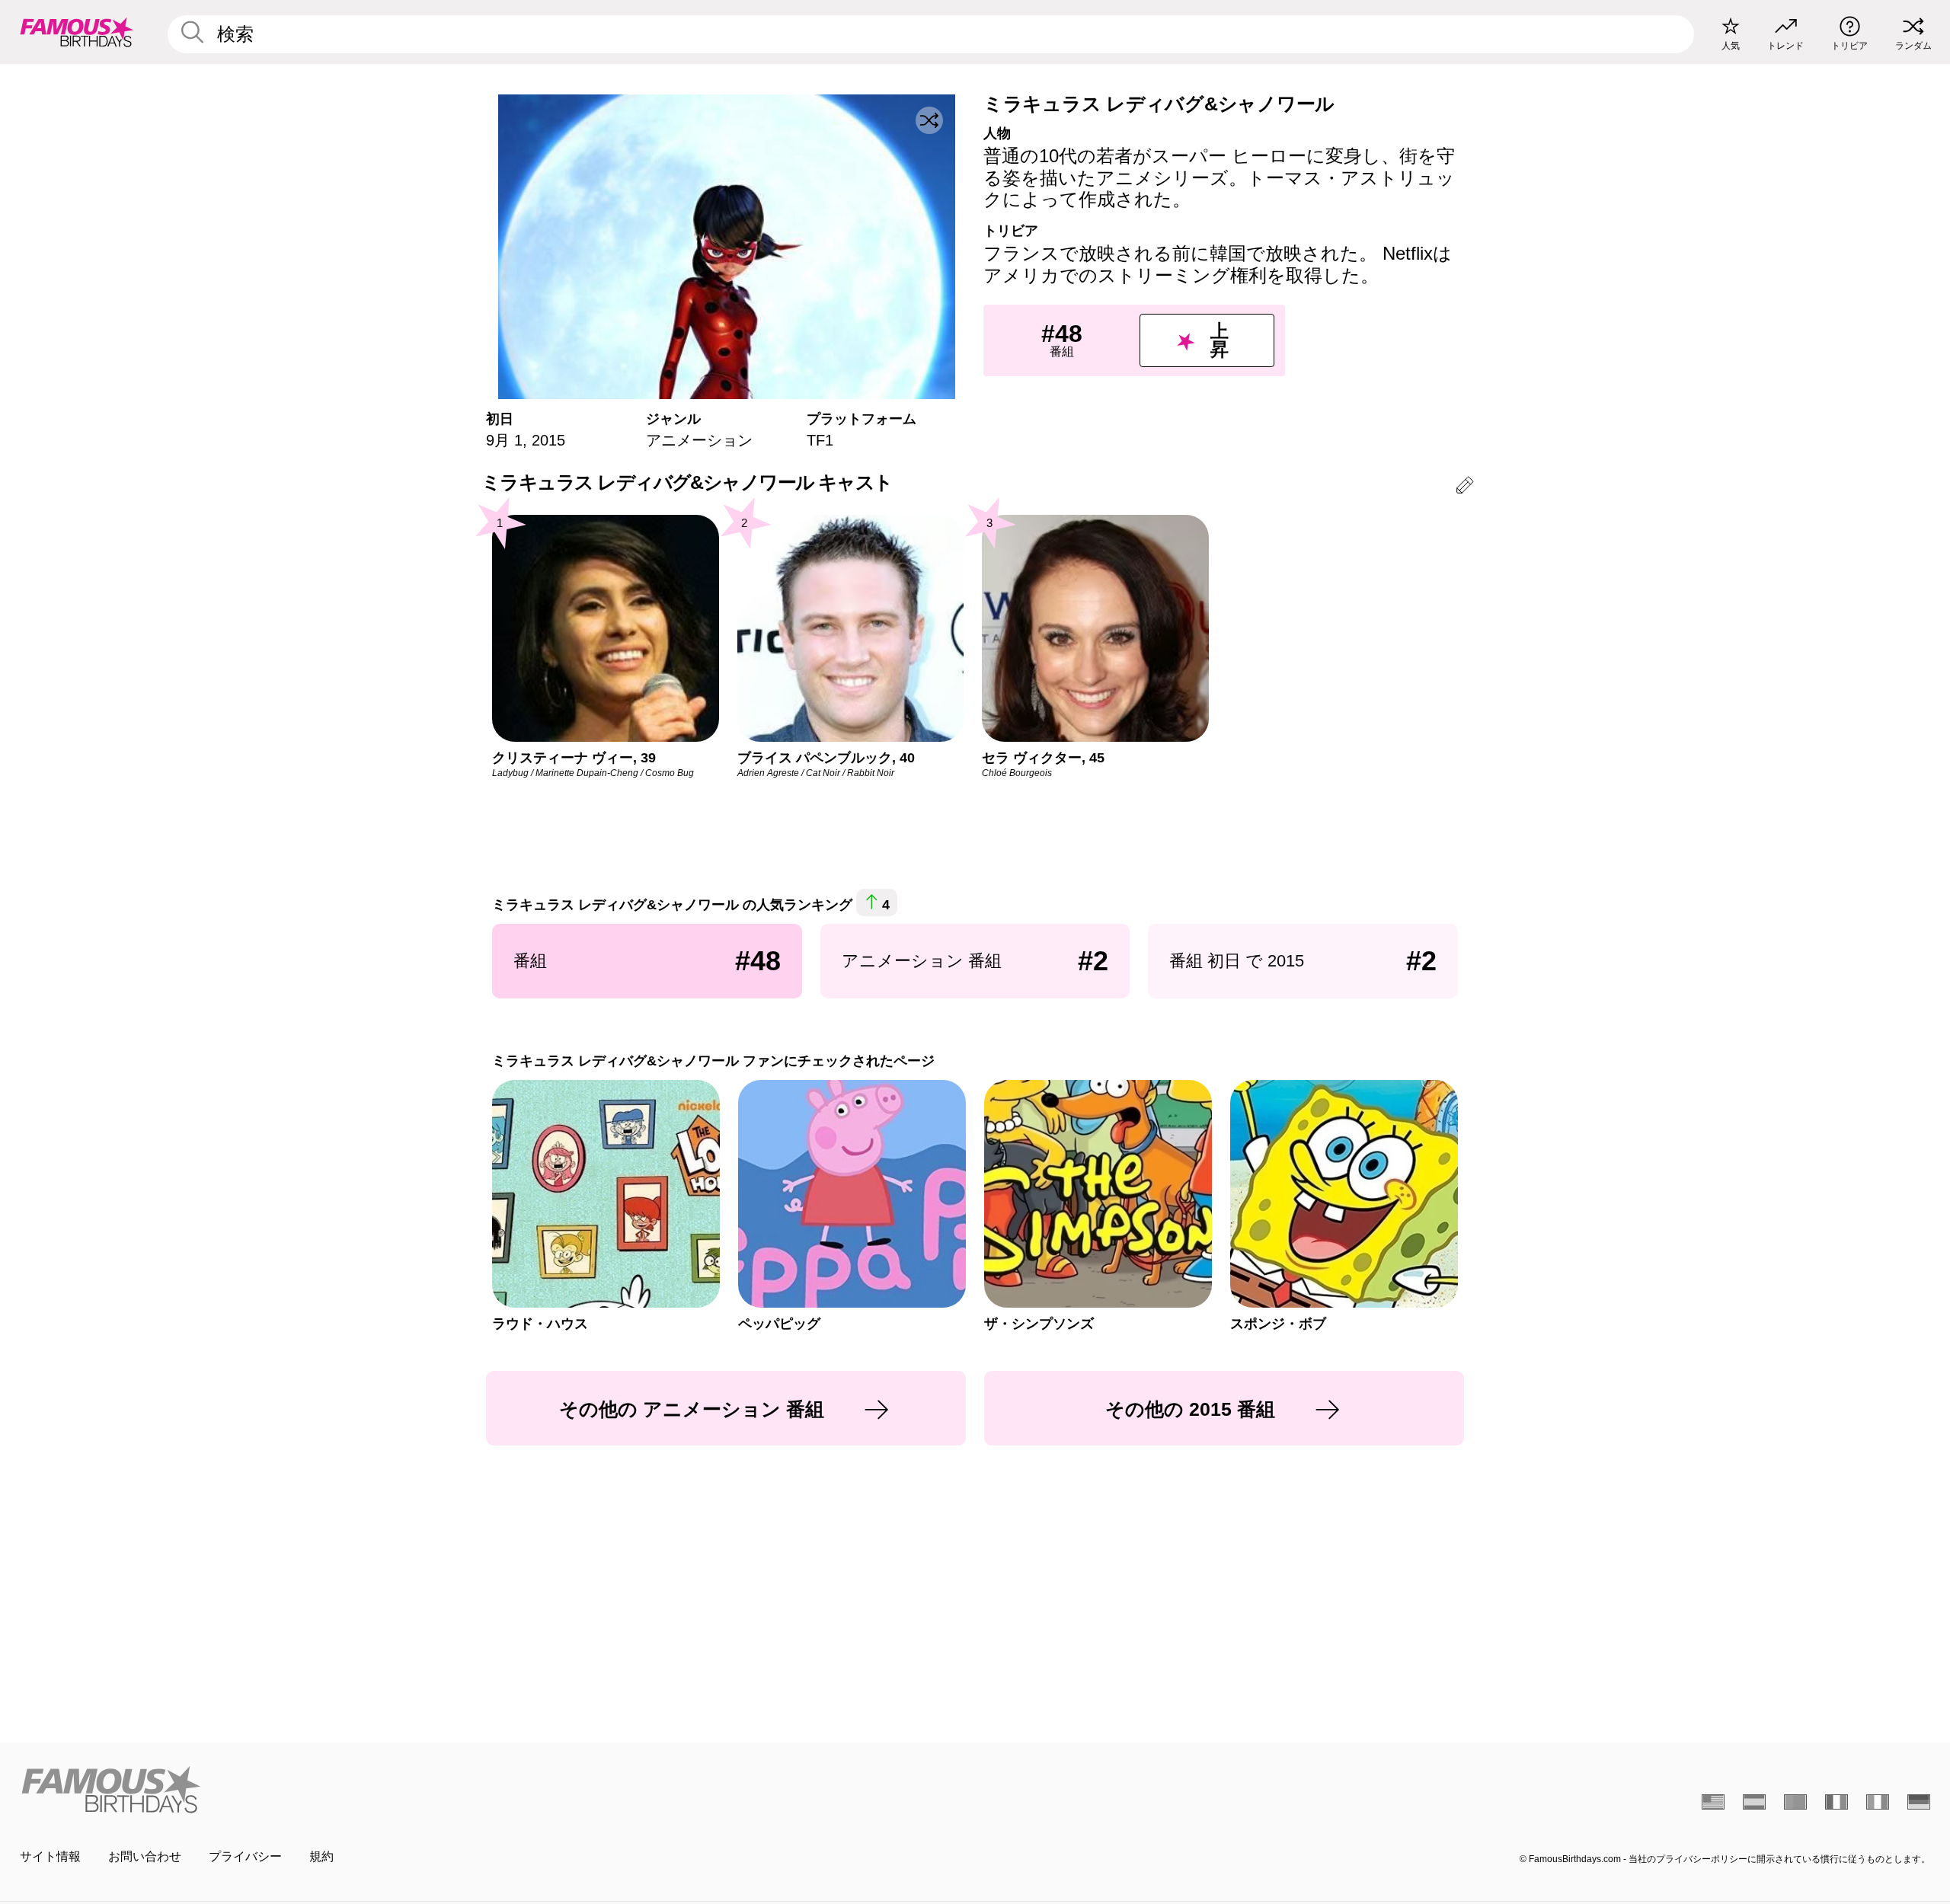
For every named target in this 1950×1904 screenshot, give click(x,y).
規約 (321, 1856)
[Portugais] (1795, 1802)
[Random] (929, 120)
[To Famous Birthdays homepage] (77, 32)
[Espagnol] (1754, 1802)
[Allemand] (1919, 1802)
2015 (548, 440)
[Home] (493, 1789)
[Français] (1837, 1802)
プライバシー (245, 1856)
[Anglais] (1713, 1802)
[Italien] (1878, 1802)
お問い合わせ (145, 1856)
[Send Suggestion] (1465, 488)
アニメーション (699, 440)
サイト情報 (50, 1856)
